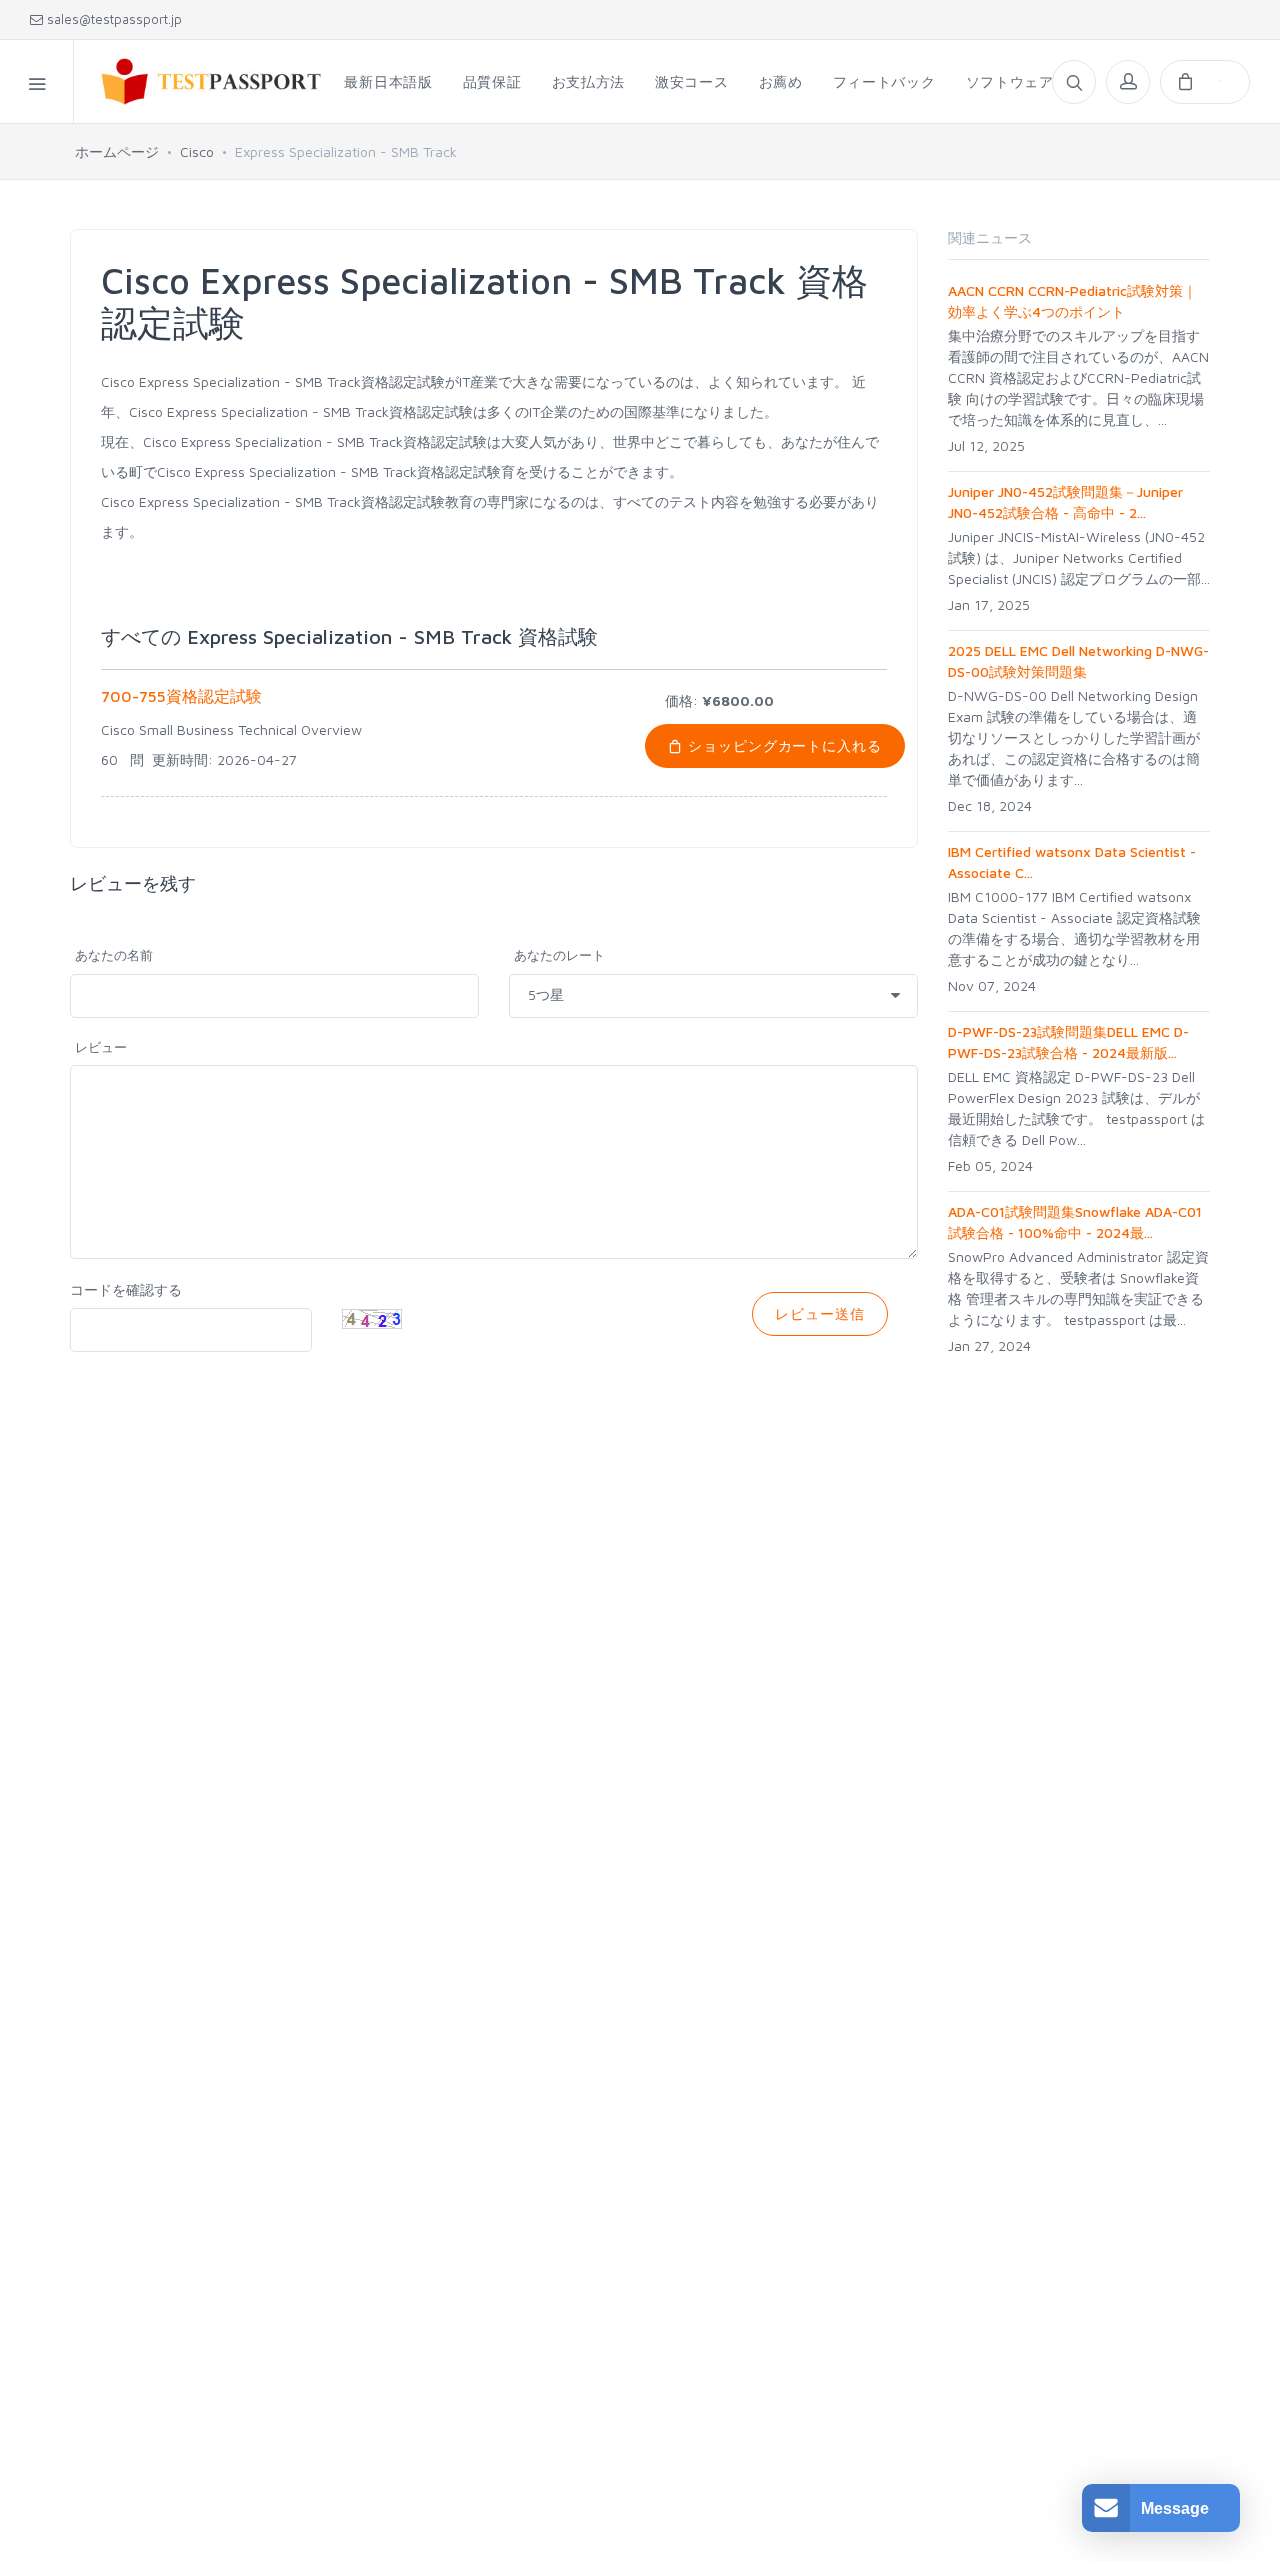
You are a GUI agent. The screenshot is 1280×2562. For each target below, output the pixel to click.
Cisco (197, 151)
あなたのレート (559, 955)
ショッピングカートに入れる (783, 745)
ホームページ (117, 151)
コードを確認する (126, 1289)
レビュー (101, 1047)
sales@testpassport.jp (112, 19)
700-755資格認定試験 (181, 696)
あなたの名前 (114, 955)
